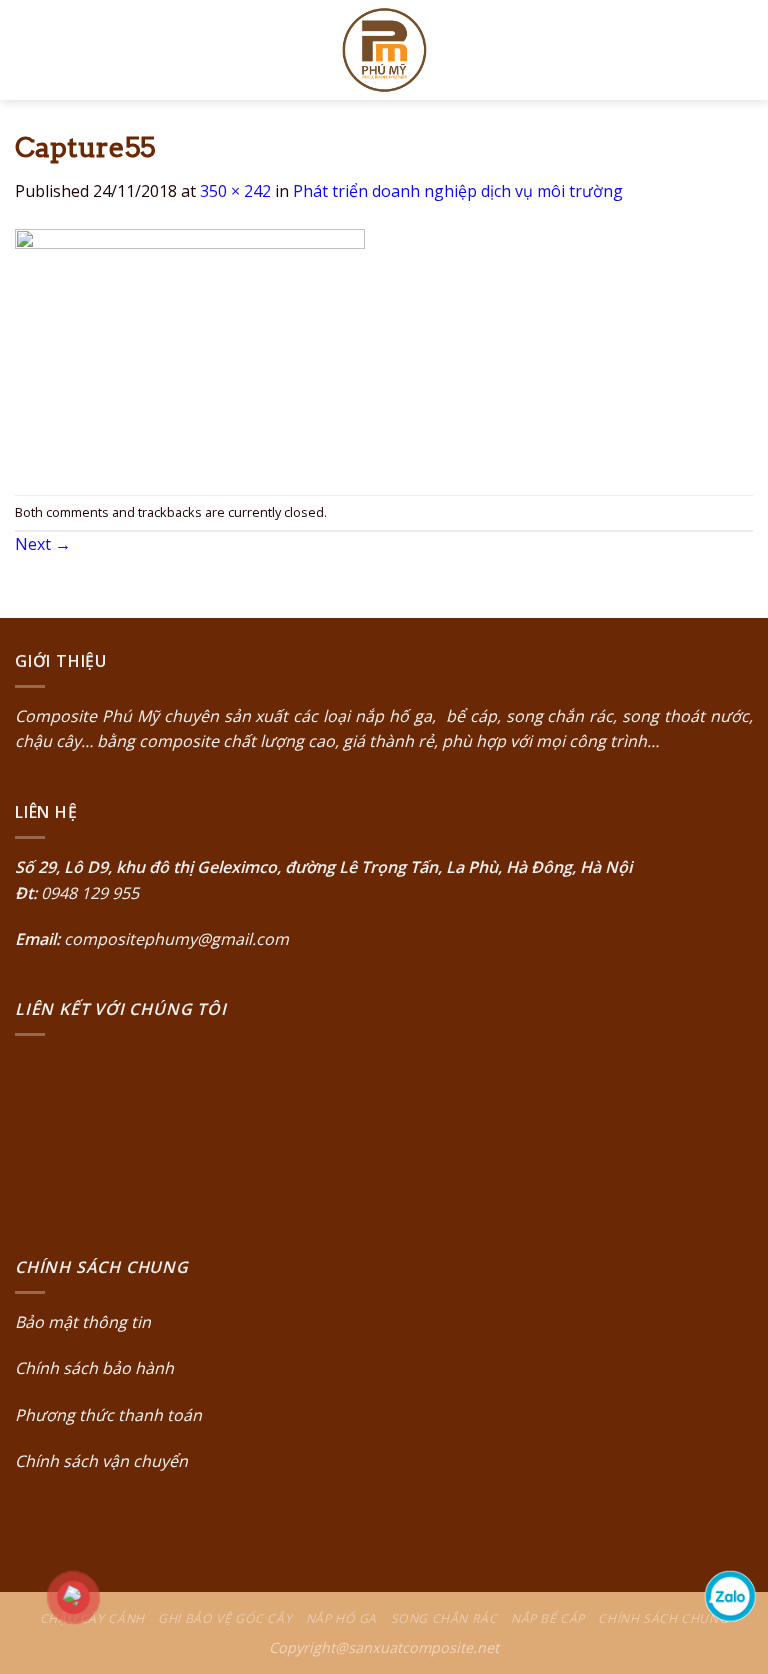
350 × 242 (235, 191)
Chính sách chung (663, 1618)
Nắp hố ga (342, 1618)
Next (43, 544)
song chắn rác (560, 716)
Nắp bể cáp (548, 1618)
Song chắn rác (444, 1618)
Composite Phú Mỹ (87, 716)
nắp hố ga (393, 716)
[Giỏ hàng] (743, 50)
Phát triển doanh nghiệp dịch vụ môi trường (458, 191)
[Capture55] (190, 348)
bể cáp (469, 716)
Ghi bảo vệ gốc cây (225, 1618)
